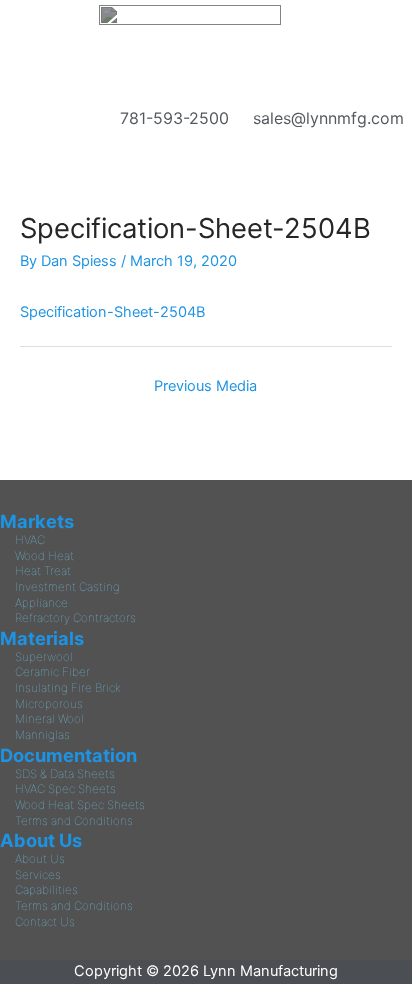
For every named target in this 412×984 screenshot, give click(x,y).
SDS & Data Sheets (65, 774)
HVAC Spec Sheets (65, 789)
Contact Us (45, 922)
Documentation (68, 755)
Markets (37, 521)
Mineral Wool (49, 719)
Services (38, 875)
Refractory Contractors (75, 618)
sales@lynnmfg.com (323, 118)
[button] (205, 142)
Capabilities (46, 890)
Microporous (49, 704)
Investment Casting (67, 587)
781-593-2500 (169, 118)
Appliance (41, 603)
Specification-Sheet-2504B (112, 312)
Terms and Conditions (74, 821)
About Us (41, 840)
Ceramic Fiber (52, 672)
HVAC (30, 540)
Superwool (44, 657)
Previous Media (205, 386)
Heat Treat (43, 571)
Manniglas (42, 735)
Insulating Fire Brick (68, 688)
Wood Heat (44, 556)
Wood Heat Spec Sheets (80, 805)
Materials (42, 638)
